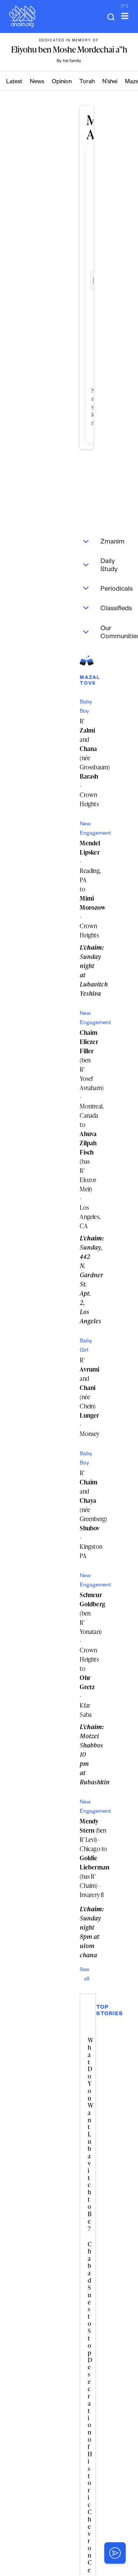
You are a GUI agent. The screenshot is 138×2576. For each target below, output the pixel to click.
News (37, 82)
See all (85, 1975)
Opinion (62, 82)
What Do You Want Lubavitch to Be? (90, 2134)
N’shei (110, 82)
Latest (14, 82)
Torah (87, 82)
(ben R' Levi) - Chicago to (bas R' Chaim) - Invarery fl (94, 1858)
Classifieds (90, 608)
